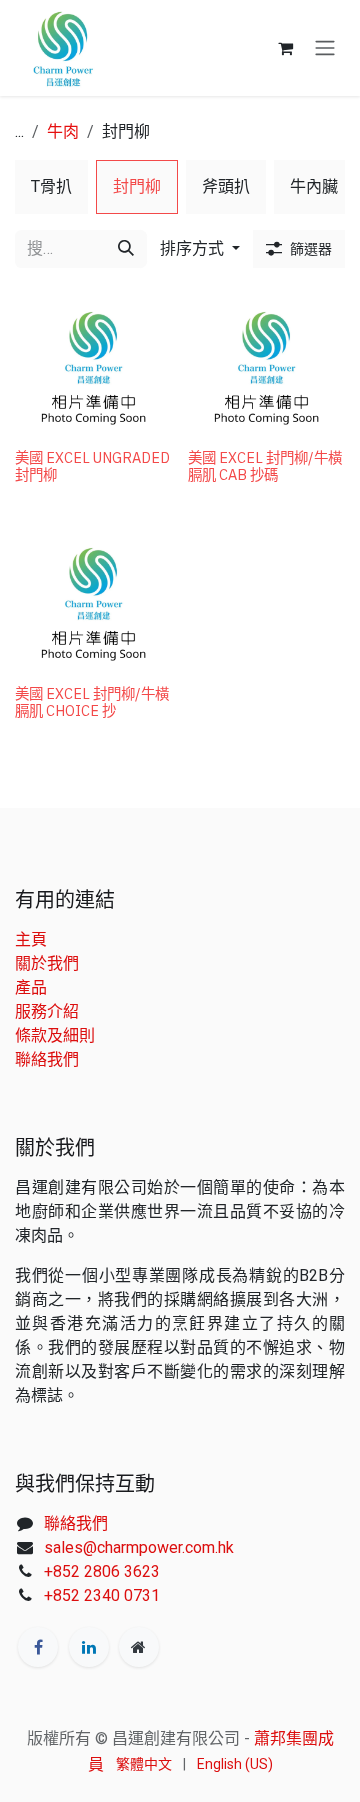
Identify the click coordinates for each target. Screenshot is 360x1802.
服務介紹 (47, 1011)
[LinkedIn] (89, 1647)
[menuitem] (51, 187)
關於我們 (47, 963)
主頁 (31, 939)
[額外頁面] (139, 1647)
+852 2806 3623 (102, 1571)
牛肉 (63, 131)
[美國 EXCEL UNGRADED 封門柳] (93, 362)
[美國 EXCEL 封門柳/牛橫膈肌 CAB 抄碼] (266, 362)
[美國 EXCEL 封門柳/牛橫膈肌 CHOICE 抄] (93, 598)
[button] (200, 249)
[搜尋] (126, 249)
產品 (31, 987)
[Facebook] (38, 1647)
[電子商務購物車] (285, 48)
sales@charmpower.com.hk (139, 1547)
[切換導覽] (325, 48)
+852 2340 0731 (102, 1595)
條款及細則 (55, 1035)
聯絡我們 (47, 1059)
